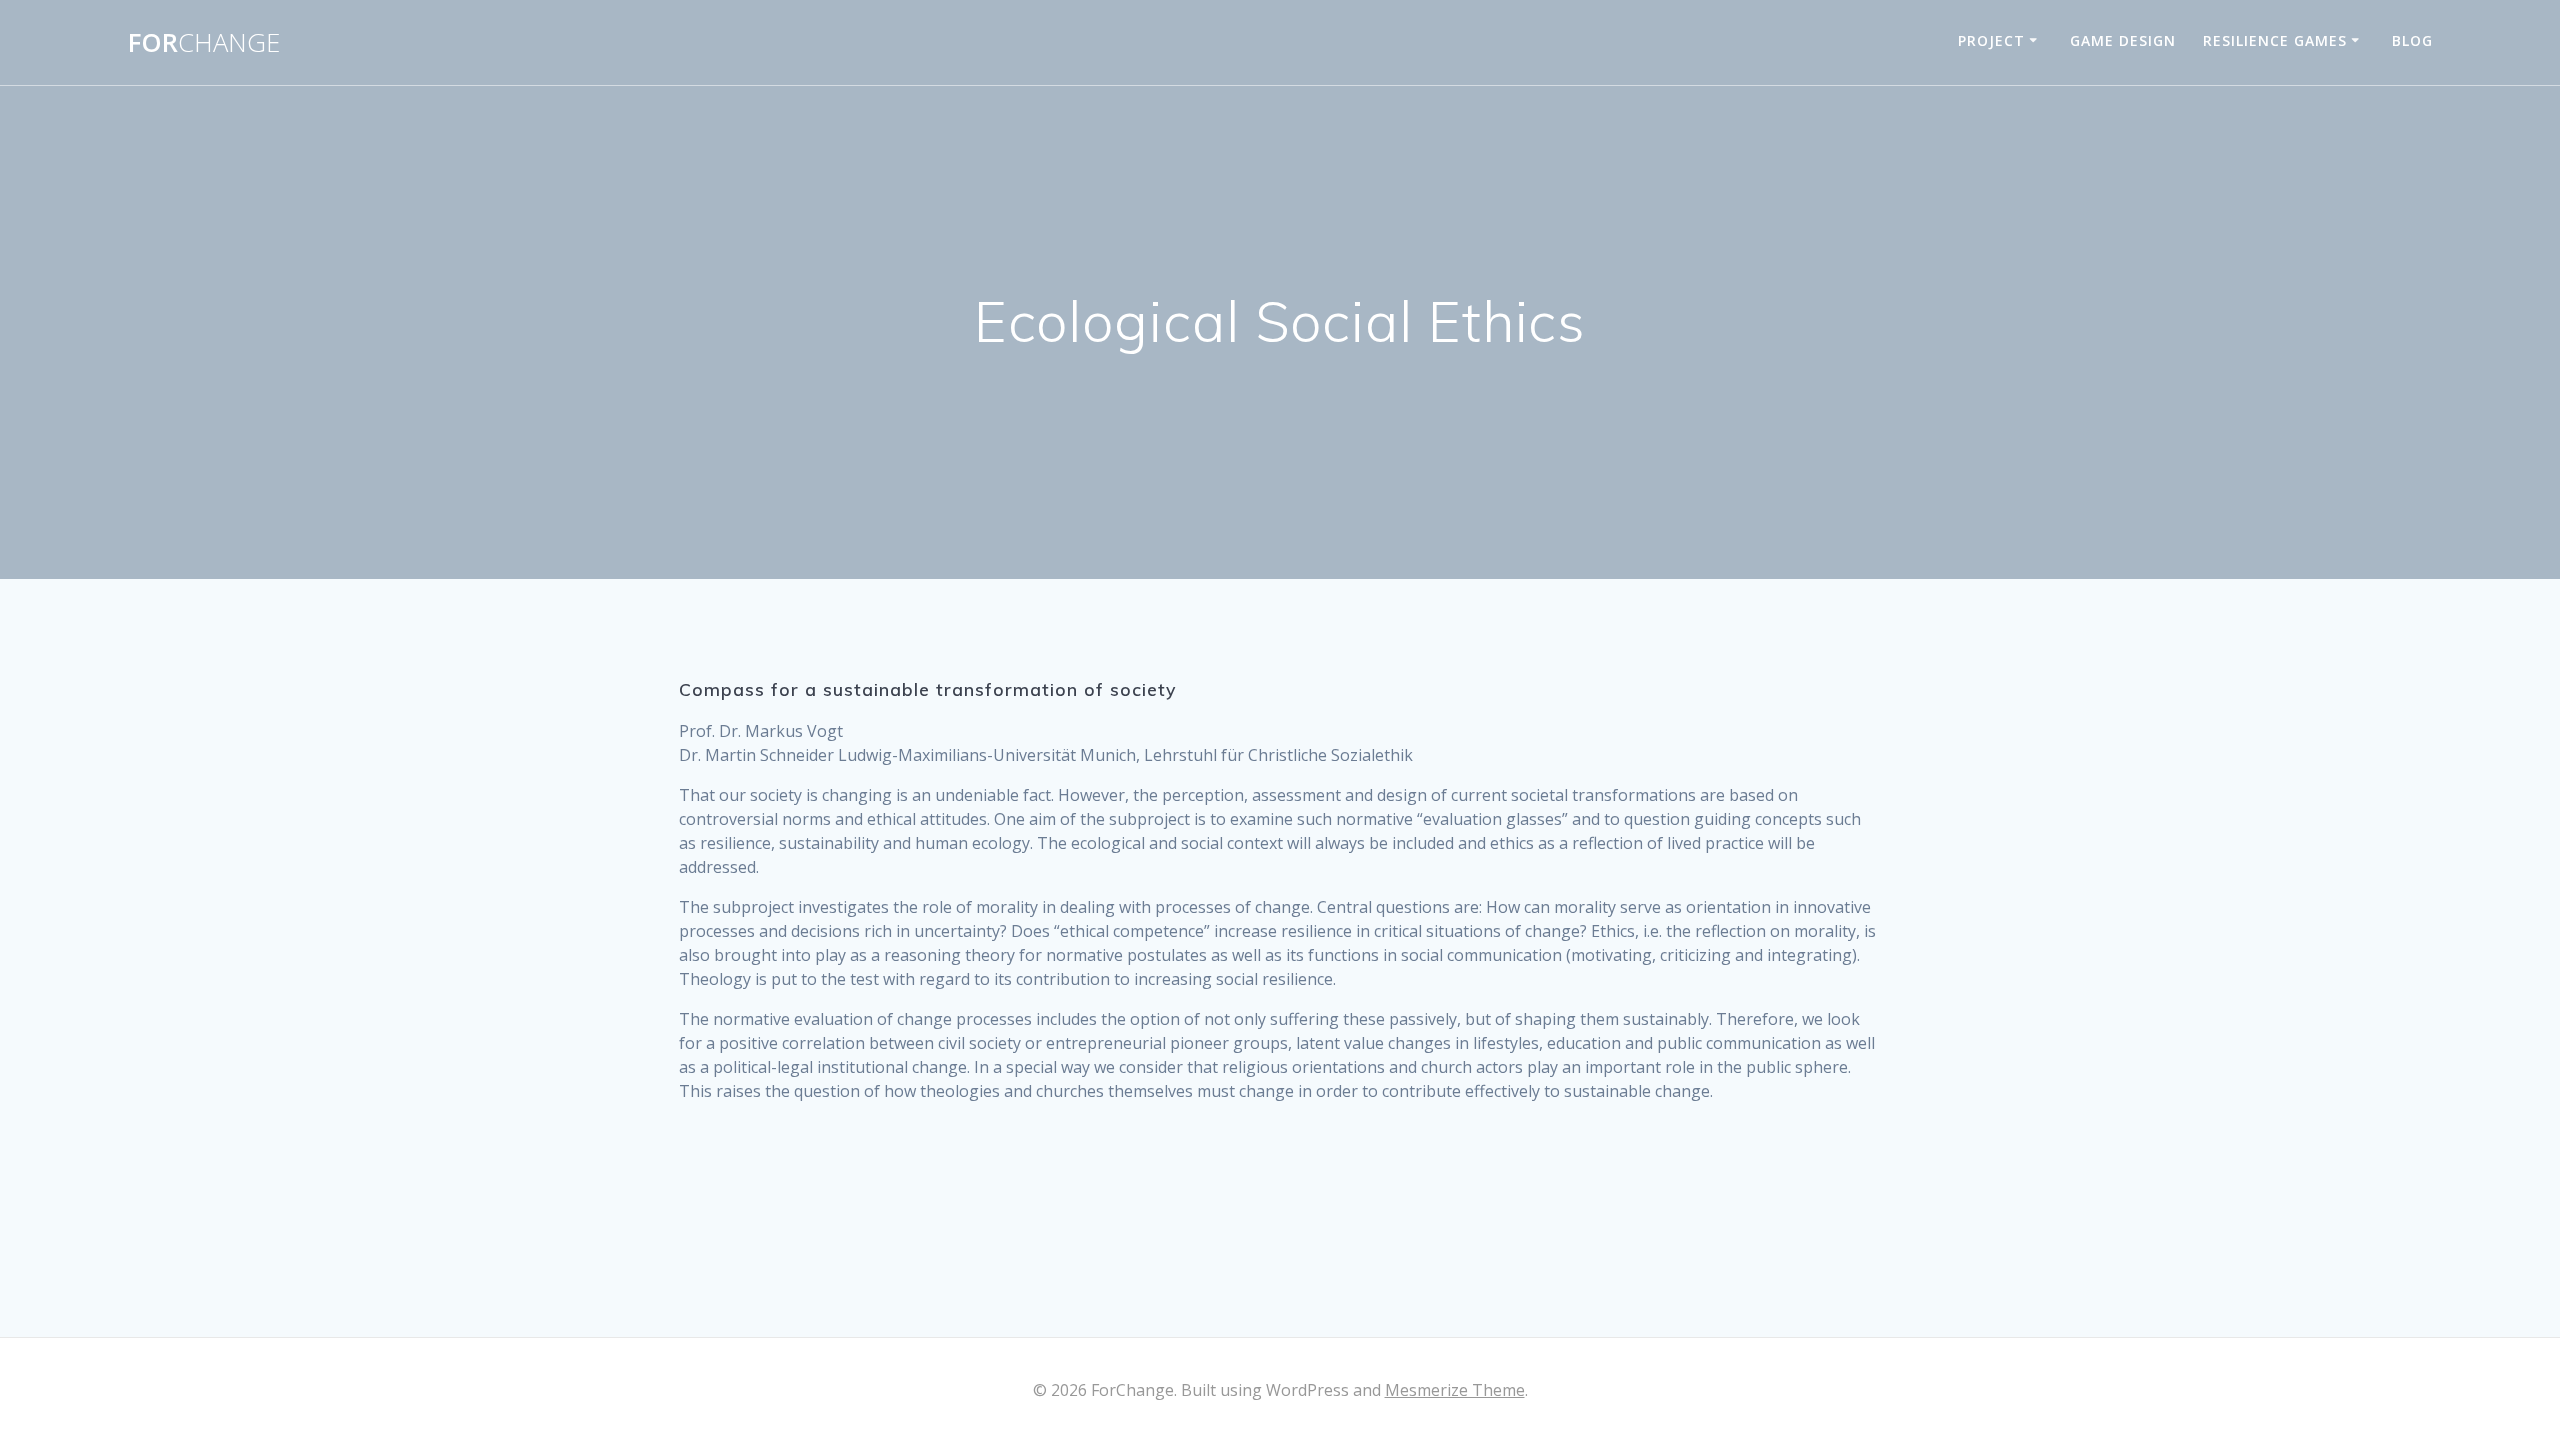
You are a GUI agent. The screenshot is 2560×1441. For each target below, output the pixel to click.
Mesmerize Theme (1455, 1390)
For (204, 43)
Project (1991, 40)
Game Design (2123, 40)
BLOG (2412, 40)
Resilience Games (2275, 40)
